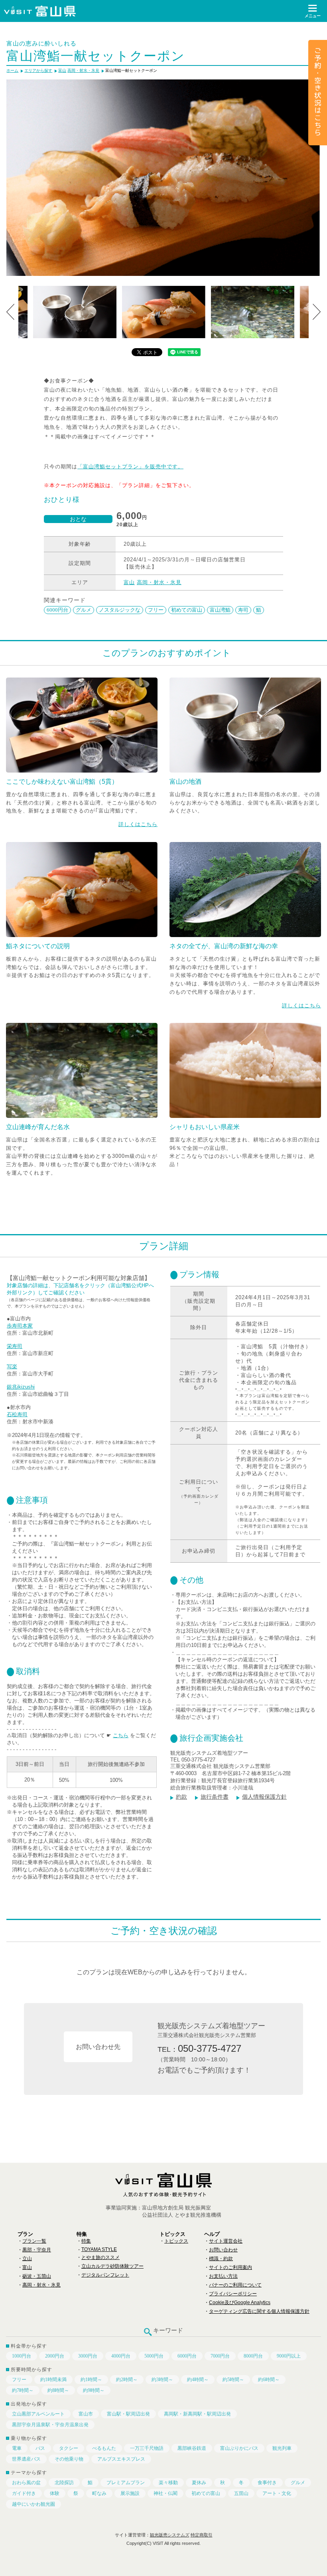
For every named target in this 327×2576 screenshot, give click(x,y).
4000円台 (121, 2356)
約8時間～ (58, 2390)
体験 (55, 2493)
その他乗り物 (69, 2459)
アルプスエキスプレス (121, 2459)
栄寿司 (15, 1346)
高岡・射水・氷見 (159, 582)
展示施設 (130, 2493)
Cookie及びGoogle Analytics (240, 2303)
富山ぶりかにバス (239, 2448)
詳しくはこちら (138, 824)
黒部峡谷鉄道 (192, 2448)
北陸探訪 (64, 2483)
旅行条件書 (215, 1797)
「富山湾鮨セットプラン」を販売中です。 (130, 467)
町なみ (99, 2493)
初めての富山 (187, 610)
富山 (129, 582)
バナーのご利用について (235, 2285)
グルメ (84, 610)
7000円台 (220, 2356)
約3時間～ (162, 2380)
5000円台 (154, 2356)
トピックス (176, 2241)
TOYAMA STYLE (99, 2249)
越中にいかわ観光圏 (33, 2504)
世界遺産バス (26, 2459)
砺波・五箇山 (37, 2276)
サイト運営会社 (226, 2241)
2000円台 (55, 2356)
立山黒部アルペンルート (38, 2414)
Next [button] (317, 312)
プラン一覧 (34, 2241)
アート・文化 (277, 2493)
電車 (17, 2448)
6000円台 (57, 610)
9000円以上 (289, 2356)
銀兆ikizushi (21, 1387)
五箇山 (241, 2493)
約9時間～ (94, 2390)
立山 (27, 2259)
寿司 (243, 610)
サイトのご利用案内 (230, 2267)
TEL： (199, 2048)
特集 (86, 2241)
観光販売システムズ (170, 2535)
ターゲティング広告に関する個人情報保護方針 (259, 2311)
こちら (121, 1735)
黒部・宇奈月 (37, 2250)
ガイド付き (24, 2493)
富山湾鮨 (220, 610)
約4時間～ (198, 2380)
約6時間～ (269, 2380)
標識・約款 (221, 2259)
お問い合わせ (223, 2250)
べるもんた (104, 2448)
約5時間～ (233, 2380)
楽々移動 (168, 2483)
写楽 (12, 1366)
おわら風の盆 (26, 2483)
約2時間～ (127, 2380)
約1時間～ (91, 2380)
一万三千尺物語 (147, 2448)
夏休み (199, 2483)
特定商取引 (202, 2535)
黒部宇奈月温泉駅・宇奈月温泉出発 (50, 2425)
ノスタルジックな (120, 610)
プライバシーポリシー (233, 2294)
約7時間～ (23, 2390)
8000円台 (253, 2356)
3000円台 (88, 2356)
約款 (181, 1797)
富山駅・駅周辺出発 (128, 2414)
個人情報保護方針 (264, 1797)
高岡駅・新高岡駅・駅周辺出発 (197, 2414)
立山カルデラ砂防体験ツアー (112, 2266)
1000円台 (22, 2356)
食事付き (267, 2483)
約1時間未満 (53, 2380)
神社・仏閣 (165, 2493)
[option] (163, 178)
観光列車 (282, 2448)
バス (40, 2448)
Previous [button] (10, 312)
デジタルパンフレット (105, 2275)
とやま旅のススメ (100, 2257)
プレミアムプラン (126, 2483)
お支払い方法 (223, 2276)
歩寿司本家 (20, 1326)
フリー (156, 610)
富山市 (86, 2414)
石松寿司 (17, 1414)
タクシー (69, 2448)
